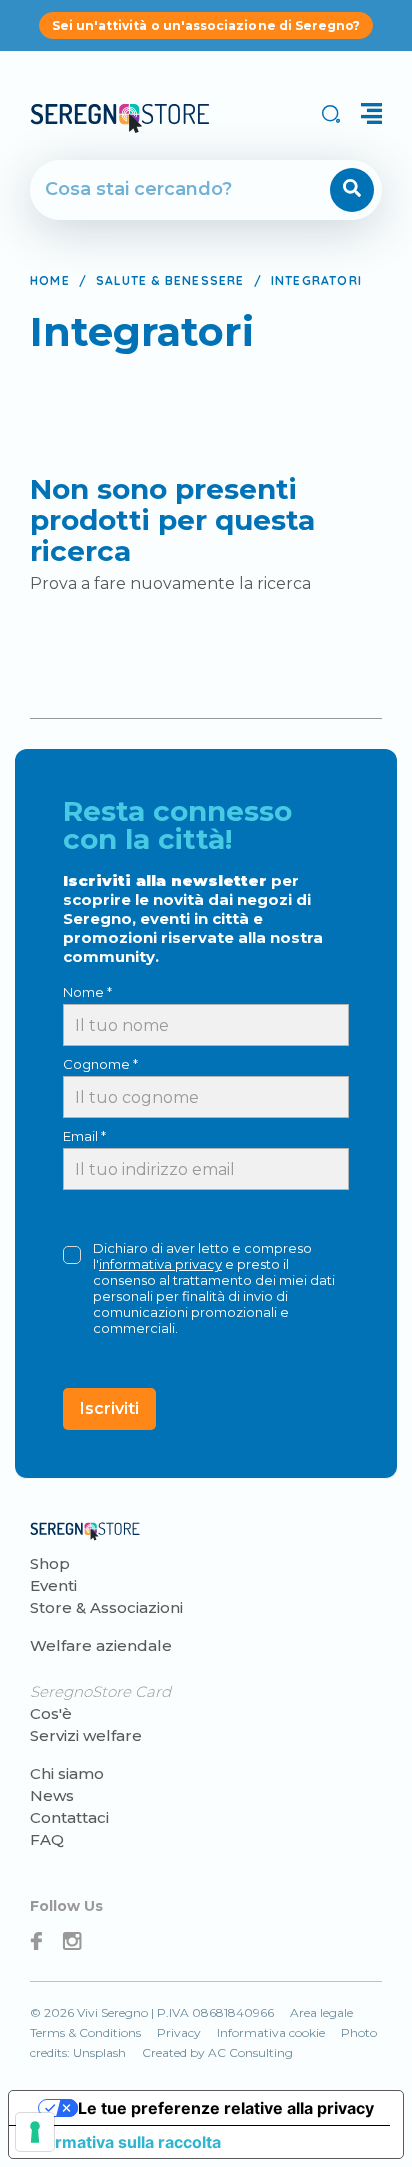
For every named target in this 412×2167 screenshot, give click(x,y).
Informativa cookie (271, 2032)
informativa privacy (160, 1264)
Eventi (53, 1585)
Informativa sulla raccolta (123, 2142)
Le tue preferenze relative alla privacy (226, 2108)
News (52, 1795)
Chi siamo (67, 1773)
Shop (50, 1563)
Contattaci (69, 1817)
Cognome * (100, 1064)
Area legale (321, 2012)
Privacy (179, 2032)
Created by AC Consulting (217, 2052)
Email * (84, 1136)
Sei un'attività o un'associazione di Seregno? (206, 25)
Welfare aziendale (101, 1645)
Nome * (87, 992)
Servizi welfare (86, 1735)
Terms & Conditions (85, 2032)
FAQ (47, 1839)
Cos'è (51, 1713)
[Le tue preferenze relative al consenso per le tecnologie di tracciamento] (35, 2132)
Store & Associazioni (106, 1607)
